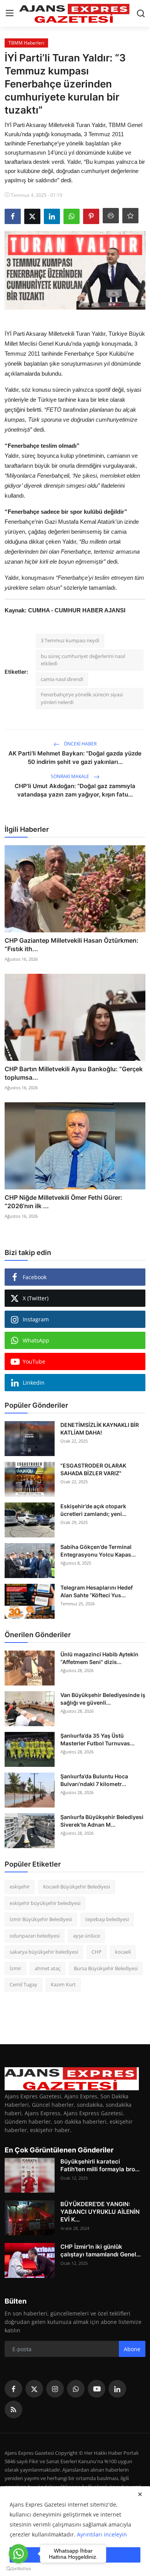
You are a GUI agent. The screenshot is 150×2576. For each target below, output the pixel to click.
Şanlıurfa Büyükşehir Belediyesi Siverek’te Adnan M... (102, 1821)
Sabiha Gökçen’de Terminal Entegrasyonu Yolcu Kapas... (98, 1551)
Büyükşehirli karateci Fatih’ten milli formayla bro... (100, 2165)
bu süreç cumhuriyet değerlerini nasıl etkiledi (83, 660)
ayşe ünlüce (87, 1936)
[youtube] (97, 2389)
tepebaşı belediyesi (107, 1919)
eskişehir (20, 1887)
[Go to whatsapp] (18, 2554)
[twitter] (34, 2389)
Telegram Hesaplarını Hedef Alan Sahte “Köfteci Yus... (97, 1591)
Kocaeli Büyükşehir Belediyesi (77, 1887)
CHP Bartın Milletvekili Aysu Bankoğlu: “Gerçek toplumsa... (74, 1073)
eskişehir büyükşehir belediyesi (45, 1903)
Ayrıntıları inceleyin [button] (102, 2534)
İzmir (15, 1968)
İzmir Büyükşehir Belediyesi (41, 1919)
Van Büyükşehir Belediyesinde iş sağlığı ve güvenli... (103, 1699)
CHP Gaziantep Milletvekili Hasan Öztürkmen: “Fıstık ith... (72, 945)
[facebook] (13, 2389)
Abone (132, 2349)
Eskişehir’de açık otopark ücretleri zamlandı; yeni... (93, 1510)
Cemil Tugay (23, 1984)
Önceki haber (80, 744)
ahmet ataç (47, 1968)
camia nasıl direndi (62, 679)
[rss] (13, 2409)
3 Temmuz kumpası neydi (70, 640)
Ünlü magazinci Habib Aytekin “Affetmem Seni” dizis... (99, 1658)
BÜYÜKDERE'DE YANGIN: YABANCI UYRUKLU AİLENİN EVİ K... (100, 2212)
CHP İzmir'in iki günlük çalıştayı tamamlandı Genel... (101, 2250)
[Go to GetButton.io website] (18, 2568)
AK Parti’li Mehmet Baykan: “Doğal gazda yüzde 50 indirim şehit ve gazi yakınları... (75, 758)
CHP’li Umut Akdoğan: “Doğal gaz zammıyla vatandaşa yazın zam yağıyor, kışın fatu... (75, 790)
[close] (140, 2494)
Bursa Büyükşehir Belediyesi (106, 1968)
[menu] (10, 13)
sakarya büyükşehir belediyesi (44, 1952)
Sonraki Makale (71, 776)
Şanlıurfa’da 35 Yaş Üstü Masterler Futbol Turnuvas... (97, 1739)
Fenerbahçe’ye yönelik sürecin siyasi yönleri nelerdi (82, 698)
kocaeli (123, 1952)
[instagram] (55, 2389)
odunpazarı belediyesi (35, 1936)
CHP (97, 1952)
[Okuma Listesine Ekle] (130, 216)
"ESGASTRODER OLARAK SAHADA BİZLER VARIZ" (93, 1469)
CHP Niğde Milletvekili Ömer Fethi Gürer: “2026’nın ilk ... (63, 1202)
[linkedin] (117, 2389)
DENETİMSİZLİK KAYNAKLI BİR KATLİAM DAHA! (100, 1429)
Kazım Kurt (63, 1984)
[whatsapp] (76, 2389)
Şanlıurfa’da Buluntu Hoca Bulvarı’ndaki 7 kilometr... (94, 1780)
